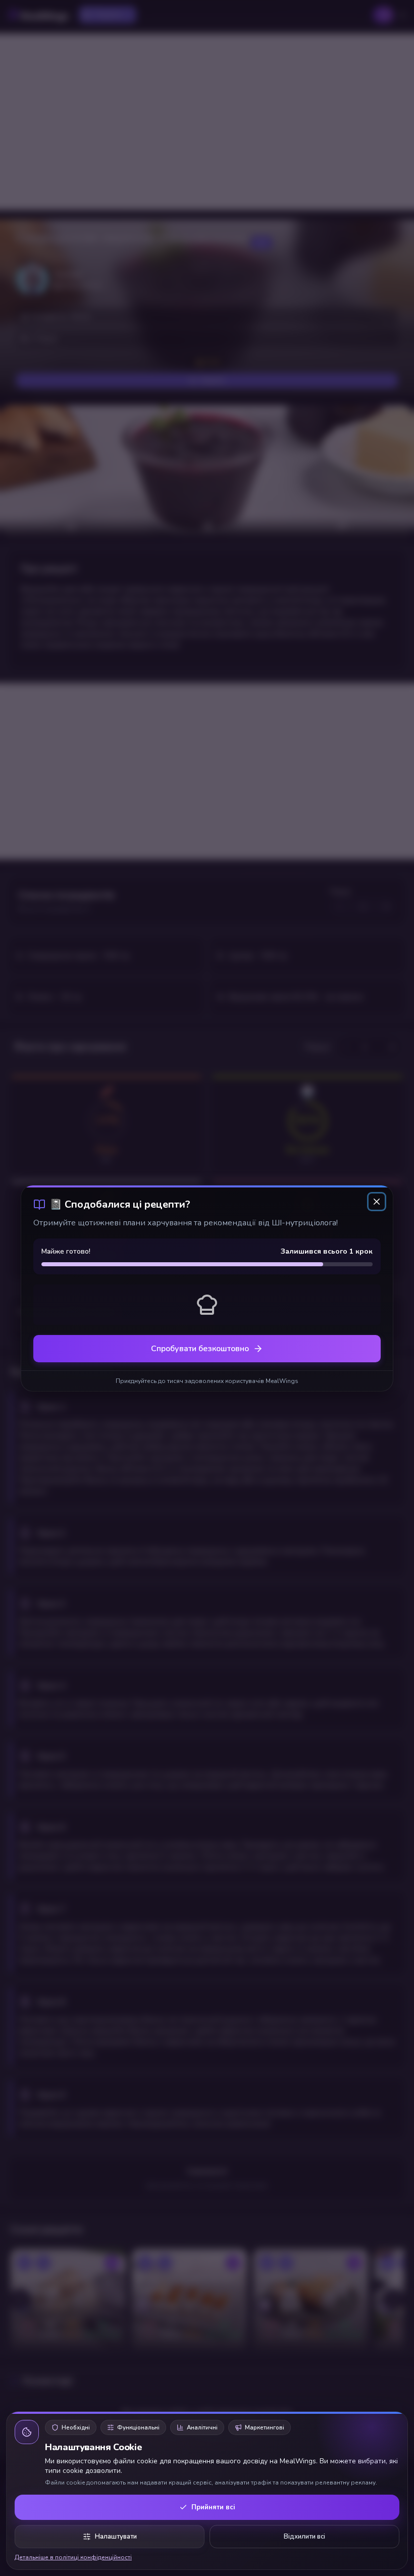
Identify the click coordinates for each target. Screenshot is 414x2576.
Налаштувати (116, 2537)
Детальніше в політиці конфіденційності (73, 2557)
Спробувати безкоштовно (200, 1349)
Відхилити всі (304, 2537)
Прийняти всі (213, 2507)
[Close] (377, 1202)
